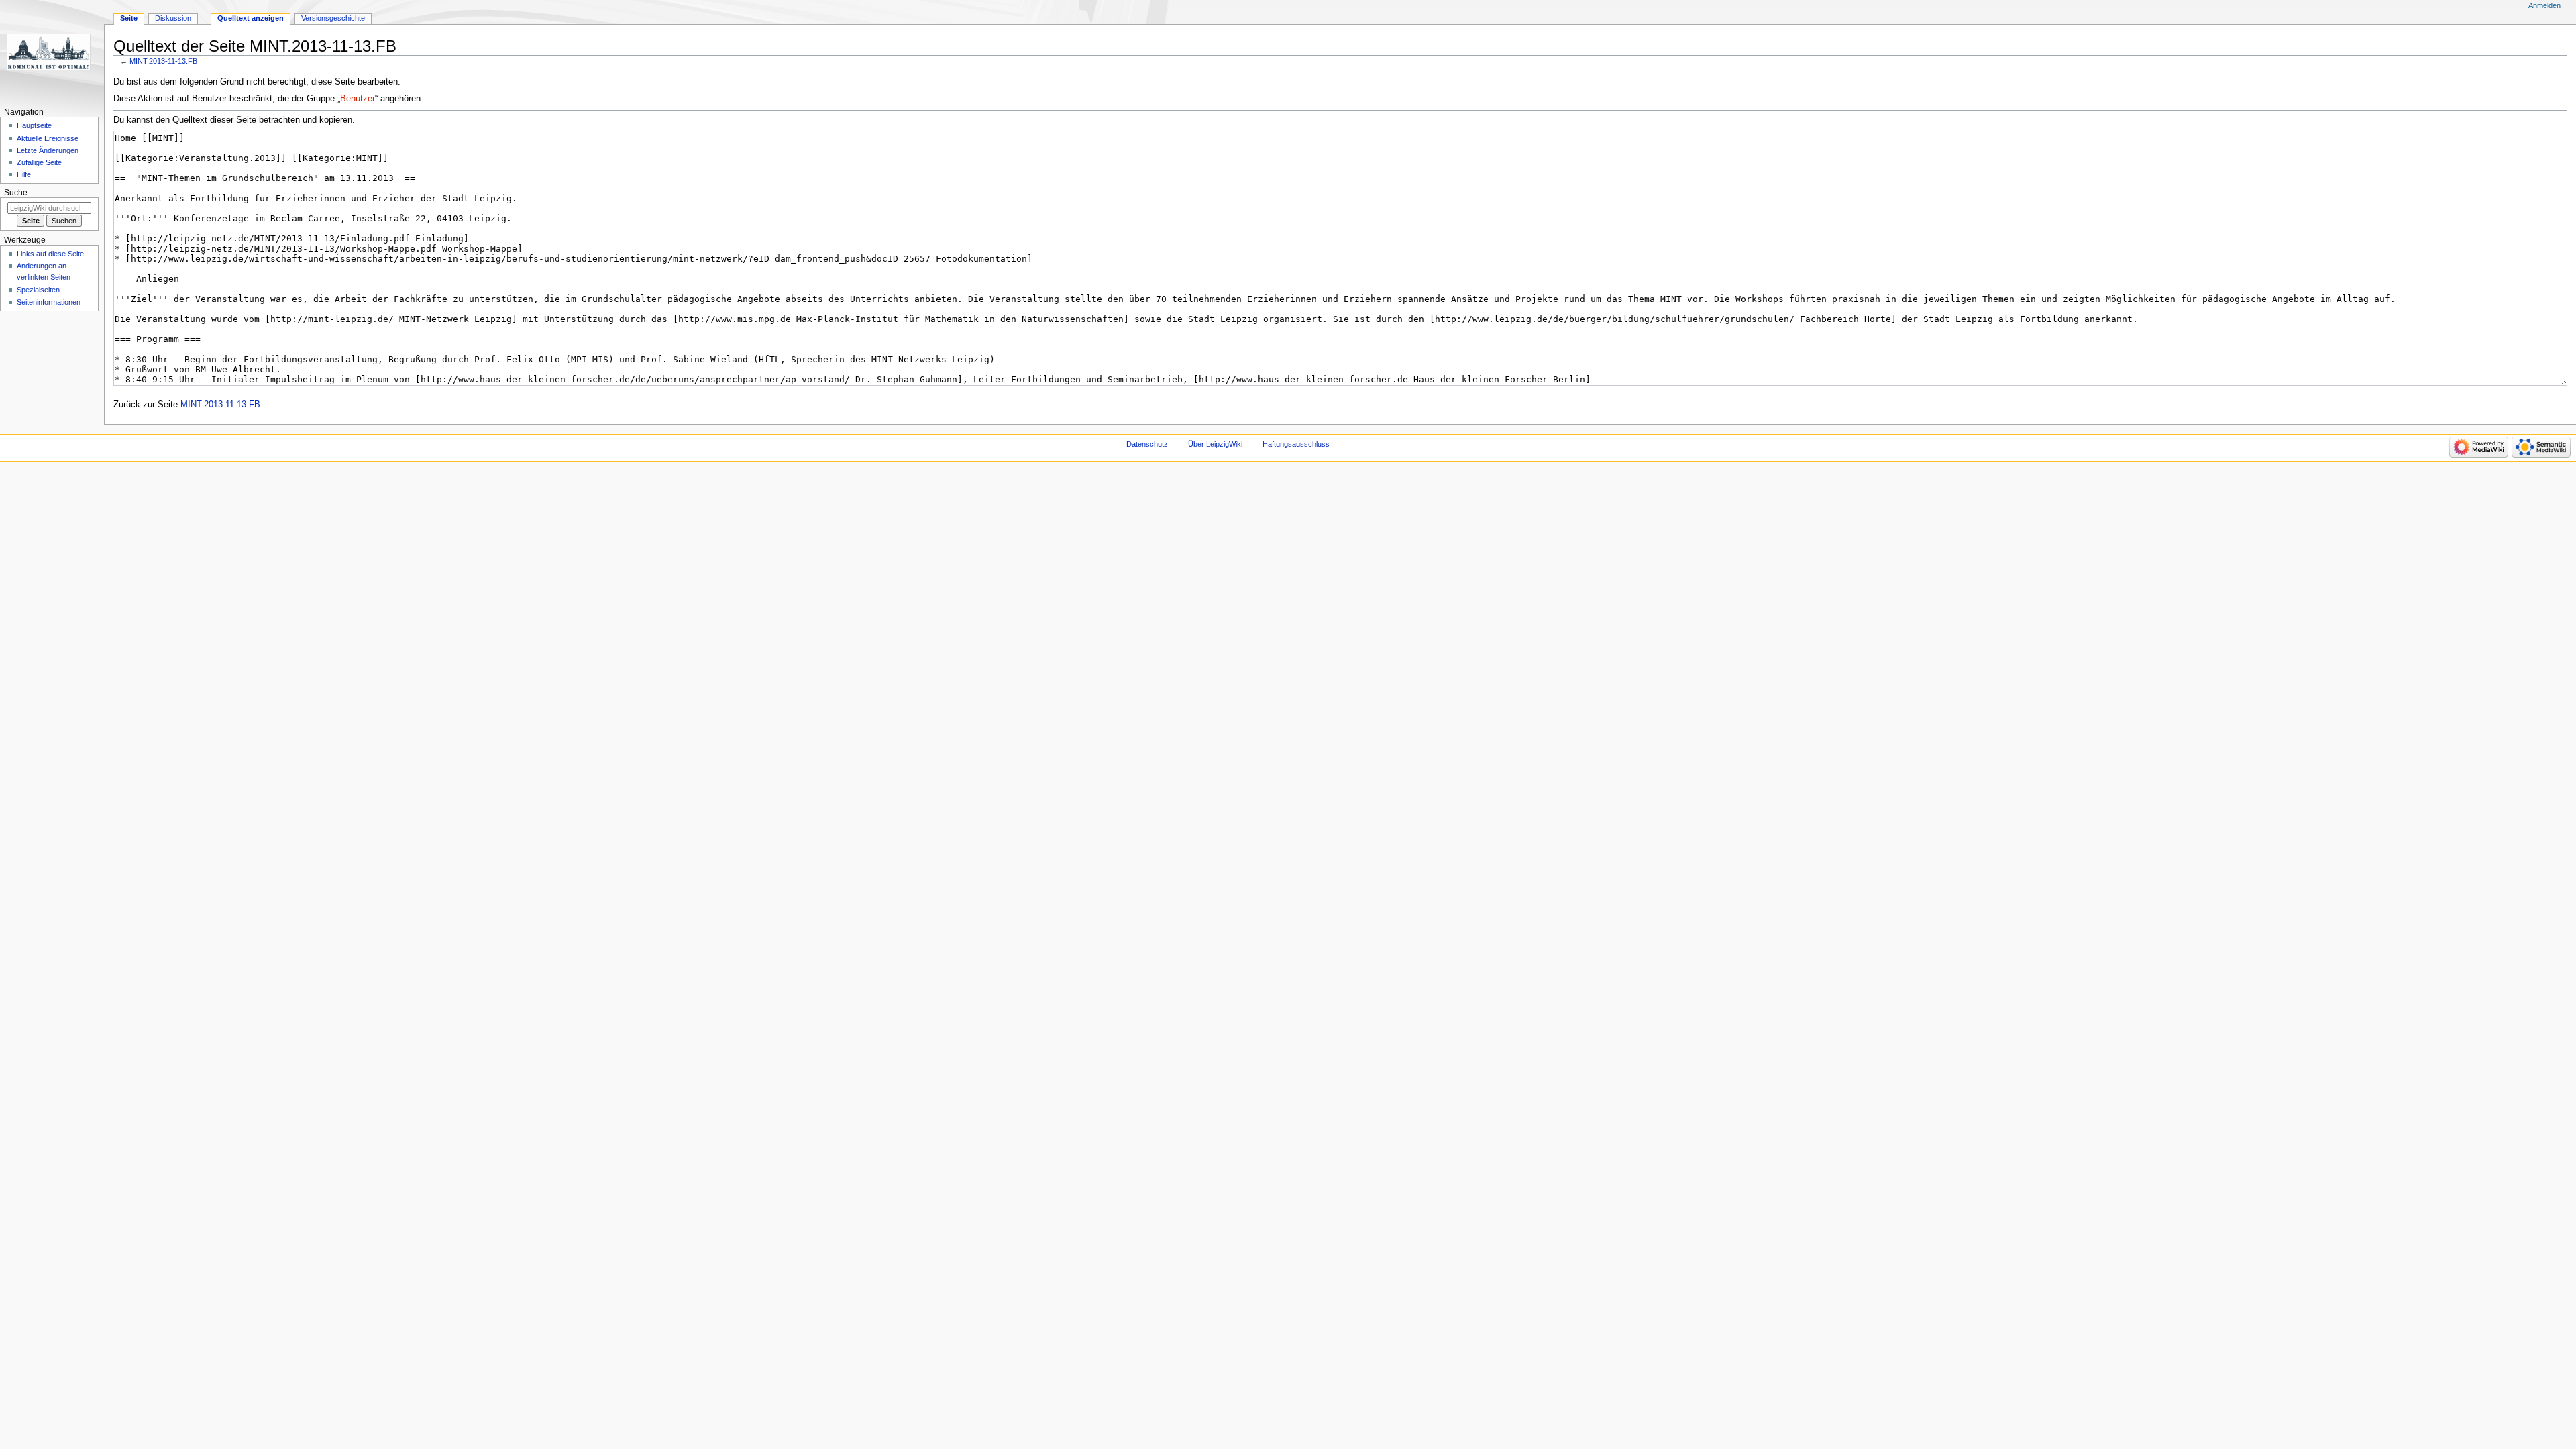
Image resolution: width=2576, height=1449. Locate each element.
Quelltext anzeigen (251, 18)
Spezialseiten (38, 290)
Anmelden (2544, 5)
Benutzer (358, 99)
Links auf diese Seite (50, 254)
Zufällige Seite (39, 162)
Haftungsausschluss (1296, 444)
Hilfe (24, 174)
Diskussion (173, 18)
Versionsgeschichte (333, 18)
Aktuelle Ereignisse (48, 138)
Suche (16, 193)
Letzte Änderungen (48, 150)
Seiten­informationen (49, 302)
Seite (129, 18)
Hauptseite (34, 125)
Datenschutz (1147, 444)
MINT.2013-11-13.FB (163, 61)
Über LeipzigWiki (1215, 444)
